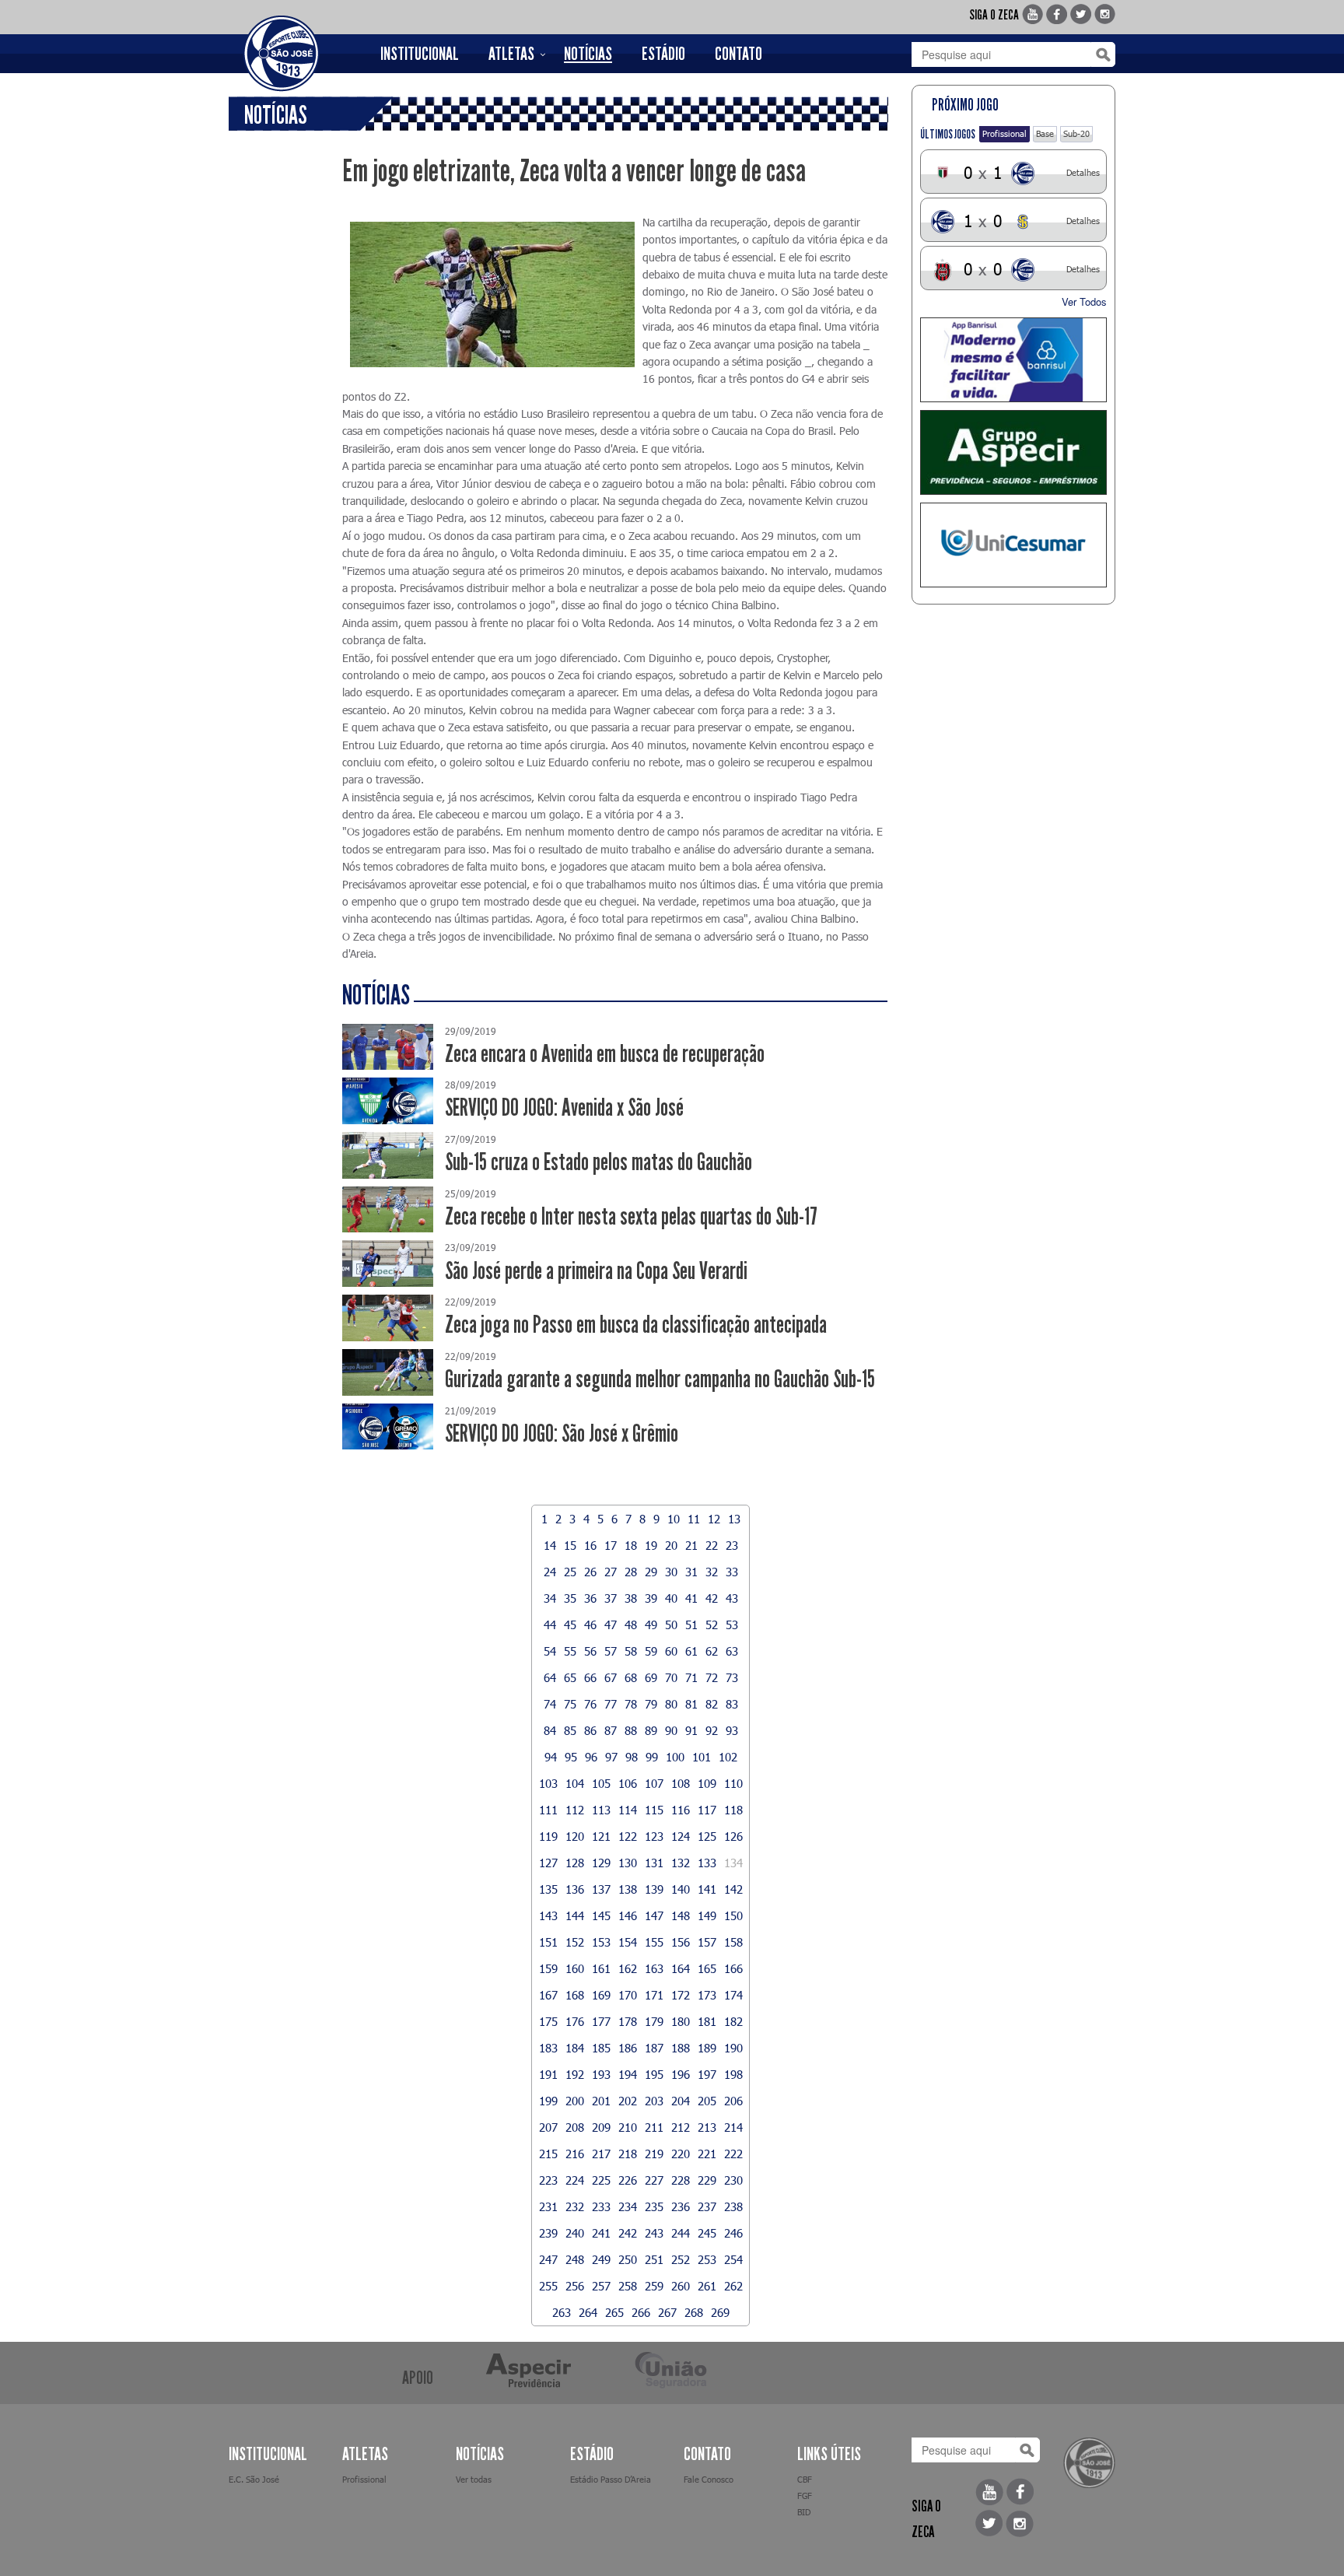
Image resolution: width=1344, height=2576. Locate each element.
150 (733, 1915)
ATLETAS (511, 54)
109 (707, 1783)
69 (651, 1677)
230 (733, 2180)
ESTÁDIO (663, 54)
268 (694, 2312)
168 (575, 1995)
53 (732, 1624)
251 (654, 2259)
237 (707, 2206)
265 (614, 2312)
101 (702, 1757)
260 (681, 2286)
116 (681, 1810)
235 (654, 2206)
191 (548, 2074)
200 (575, 2101)
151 (548, 1942)
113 (601, 1810)
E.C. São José (254, 2479)
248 (575, 2259)
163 (654, 1968)
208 (575, 2127)
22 (712, 1545)
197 (707, 2074)
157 (707, 1942)
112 (575, 1810)
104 (575, 1783)
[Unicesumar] (1014, 545)
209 (601, 2127)
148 (681, 1915)
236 (681, 2206)
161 (601, 1968)
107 (654, 1783)
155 (654, 1942)
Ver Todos (1084, 301)
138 (628, 1889)
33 (732, 1572)
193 (601, 2074)
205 (707, 2101)
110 (733, 1783)
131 (654, 1863)
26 (590, 1572)
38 (631, 1598)
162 (628, 1968)
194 (628, 2074)
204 (681, 2101)
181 (707, 2021)
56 (590, 1651)
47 (611, 1624)
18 (631, 1545)
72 (712, 1677)
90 (671, 1730)
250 (628, 2259)
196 (681, 2074)
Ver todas (474, 2479)
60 (671, 1651)
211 (654, 2127)
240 (575, 2233)
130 (628, 1863)
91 (691, 1730)
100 (675, 1757)
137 (601, 1889)
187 (654, 2048)
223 (548, 2180)
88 (631, 1730)
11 (694, 1519)
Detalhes (1083, 172)
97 (611, 1757)
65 (570, 1677)
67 (611, 1677)
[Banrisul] (1014, 360)
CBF (805, 2479)
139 (654, 1889)
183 (548, 2048)
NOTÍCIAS (588, 54)
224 (575, 2180)
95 (571, 1757)
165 (707, 1968)
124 (681, 1836)
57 (611, 1651)
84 (550, 1730)
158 (733, 1942)
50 (671, 1624)
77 (611, 1704)
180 (681, 2021)
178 (628, 2021)
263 (562, 2312)
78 (631, 1704)
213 (707, 2127)
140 (681, 1889)
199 (548, 2101)
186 (628, 2048)
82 (712, 1704)
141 (707, 1889)
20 (671, 1545)
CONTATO (738, 54)
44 (550, 1624)
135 (548, 1889)
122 (628, 1836)
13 (734, 1519)
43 (732, 1598)
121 (601, 1836)
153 (601, 1942)
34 (550, 1598)
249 (601, 2259)
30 (671, 1572)
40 (671, 1598)
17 (611, 1545)
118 (733, 1810)
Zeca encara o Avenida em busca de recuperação (605, 1054)
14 (550, 1545)
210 (628, 2127)
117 (707, 1810)
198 (733, 2074)
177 (601, 2021)
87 (611, 1730)
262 (733, 2286)
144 (575, 1915)
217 (601, 2154)
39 (651, 1598)
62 (712, 1651)
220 (681, 2154)
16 (590, 1545)
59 (651, 1651)
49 (651, 1624)
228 (681, 2180)
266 (641, 2312)
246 (733, 2233)
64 (550, 1677)
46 (590, 1624)
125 (707, 1836)
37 (611, 1598)
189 (707, 2048)
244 (681, 2233)
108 (681, 1783)
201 (601, 2101)
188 (681, 2048)
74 (550, 1704)
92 (712, 1730)
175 (548, 2021)
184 (575, 2048)
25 (570, 1572)
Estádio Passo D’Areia (611, 2479)
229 (707, 2180)
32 (712, 1572)
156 (681, 1942)
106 (628, 1783)
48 (631, 1624)
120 (575, 1836)
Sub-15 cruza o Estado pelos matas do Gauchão (598, 1162)
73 (732, 1677)
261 (707, 2286)
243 (654, 2233)
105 (601, 1783)
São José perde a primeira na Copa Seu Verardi (596, 1271)
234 (628, 2206)
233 (601, 2206)
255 (548, 2286)
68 (631, 1677)
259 (654, 2286)
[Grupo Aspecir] (1014, 452)
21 (691, 1545)
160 (575, 1968)
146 (628, 1915)
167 (548, 1995)
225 (601, 2180)
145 (601, 1915)
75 (570, 1704)
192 (575, 2074)
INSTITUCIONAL (420, 54)
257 (601, 2286)
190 (733, 2048)
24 (550, 1572)
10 (674, 1519)
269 (720, 2312)
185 (601, 2048)
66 (590, 1677)
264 (588, 2312)
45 (570, 1624)
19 (651, 1545)
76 (590, 1704)
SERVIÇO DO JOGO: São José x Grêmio (562, 1433)
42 (712, 1598)
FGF (805, 2495)
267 (667, 2312)
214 (733, 2127)
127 (548, 1863)
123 (654, 1836)
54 (550, 1651)
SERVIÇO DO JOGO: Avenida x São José (564, 1108)
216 (575, 2154)
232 (575, 2206)
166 (733, 1968)
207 (548, 2127)
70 (671, 1677)
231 (548, 2206)
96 (591, 1757)
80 (671, 1704)
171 (654, 1995)
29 (651, 1572)
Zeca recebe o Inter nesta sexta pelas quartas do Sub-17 (631, 1216)
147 (654, 1915)
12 (714, 1519)
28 (631, 1572)
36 (590, 1598)
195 (654, 2074)
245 (707, 2233)
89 (651, 1730)
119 (548, 1836)
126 (733, 1836)
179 (654, 2021)
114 (628, 1810)
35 (570, 1598)
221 (707, 2154)
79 (651, 1704)
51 (691, 1624)
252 (681, 2259)
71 (691, 1677)
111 (548, 1810)
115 (654, 1810)
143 (548, 1915)
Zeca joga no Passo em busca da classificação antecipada (636, 1325)
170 (628, 1995)
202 (628, 2101)
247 (548, 2259)
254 (733, 2259)
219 (654, 2154)
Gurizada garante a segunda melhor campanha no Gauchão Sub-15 (660, 1379)
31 (691, 1572)
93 (732, 1730)
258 (628, 2286)
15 (570, 1545)
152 (575, 1942)
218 (628, 2154)
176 (575, 2021)
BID (804, 2512)
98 (632, 1757)
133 (707, 1863)
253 (707, 2259)
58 (631, 1651)
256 (575, 2286)
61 (691, 1651)
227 (654, 2180)
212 (681, 2127)
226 (628, 2180)
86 (590, 1730)
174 (733, 1995)
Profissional (1004, 133)
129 (601, 1863)
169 (601, 1995)
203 (654, 2101)
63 (732, 1651)
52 (712, 1624)
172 (681, 1995)
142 (733, 1889)
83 (732, 1704)
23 (732, 1545)
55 (570, 1651)
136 (575, 1889)
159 (548, 1968)
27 (611, 1572)
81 (691, 1704)
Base (1045, 133)
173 (707, 1995)
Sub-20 (1076, 133)
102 (728, 1757)
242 (628, 2233)
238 (733, 2206)
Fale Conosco (709, 2479)
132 (681, 1863)
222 (733, 2154)
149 (707, 1915)
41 (691, 1598)
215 (548, 2154)
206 (733, 2101)
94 (551, 1757)
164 (681, 1968)
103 (548, 1783)
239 (548, 2233)
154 (628, 1942)
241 (601, 2233)
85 (570, 1730)
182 (733, 2021)
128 (575, 1863)
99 (652, 1757)
